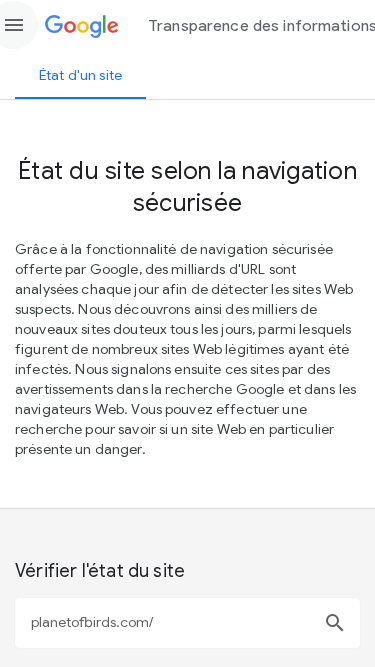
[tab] (80, 75)
